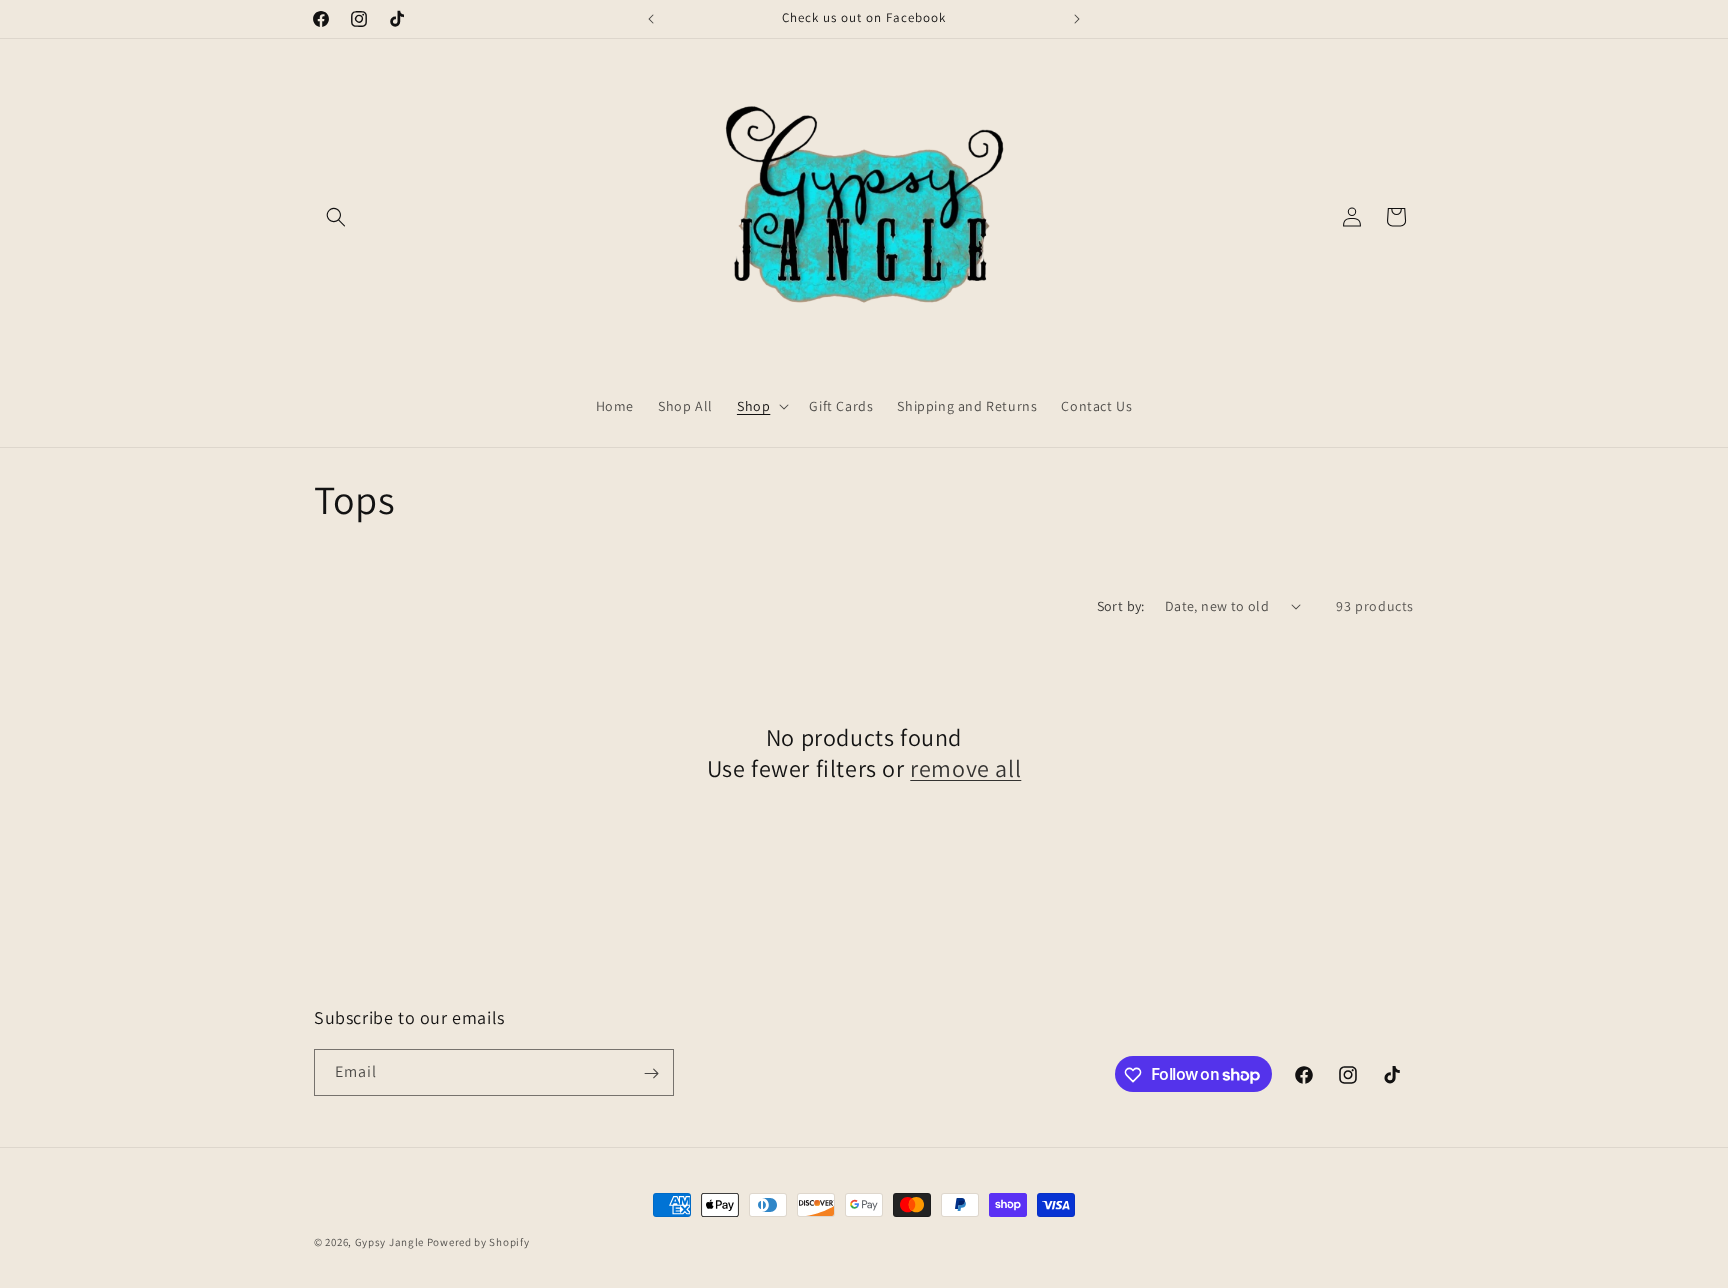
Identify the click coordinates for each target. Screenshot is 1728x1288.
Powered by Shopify (478, 1242)
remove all (965, 768)
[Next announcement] (1077, 19)
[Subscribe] (651, 1073)
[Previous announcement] (651, 19)
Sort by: (1121, 606)
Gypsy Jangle (391, 1242)
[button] (336, 217)
